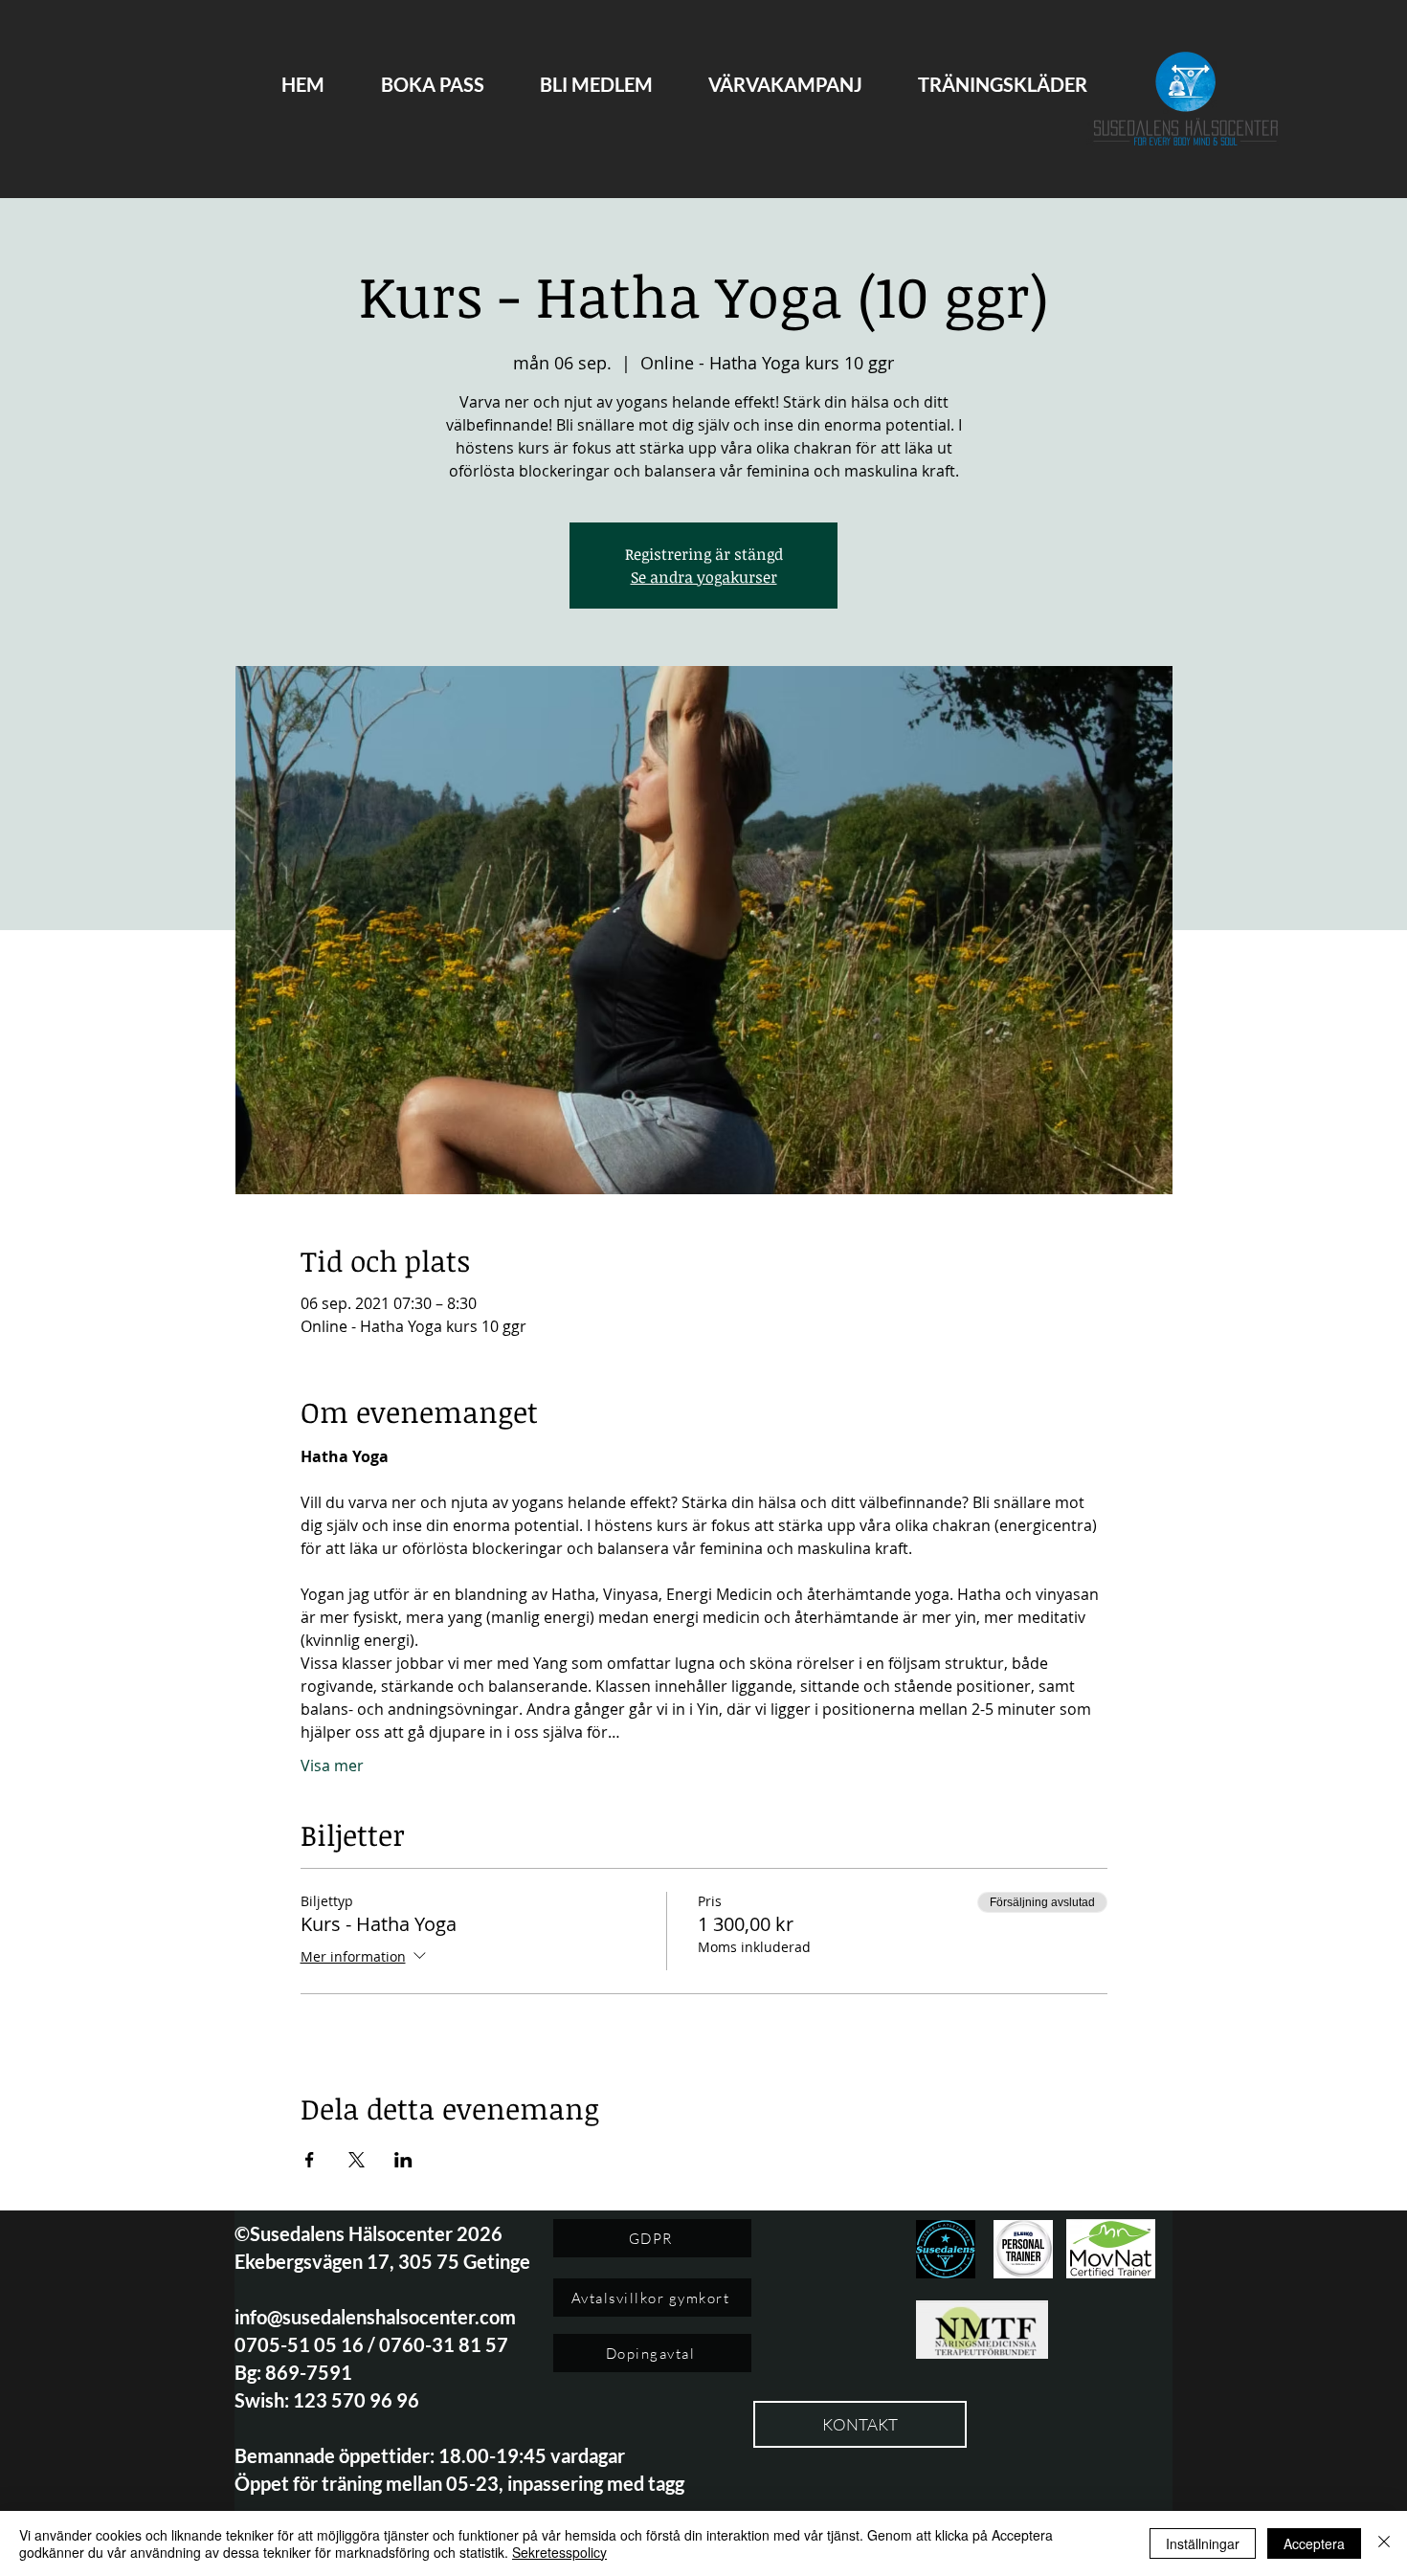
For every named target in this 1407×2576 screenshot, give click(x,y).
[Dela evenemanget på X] (357, 2160)
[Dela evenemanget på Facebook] (310, 2160)
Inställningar (1203, 2543)
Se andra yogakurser (704, 577)
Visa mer (332, 1765)
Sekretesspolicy (559, 2552)
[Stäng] (1384, 2543)
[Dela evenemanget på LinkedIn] (403, 2160)
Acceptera (1314, 2543)
